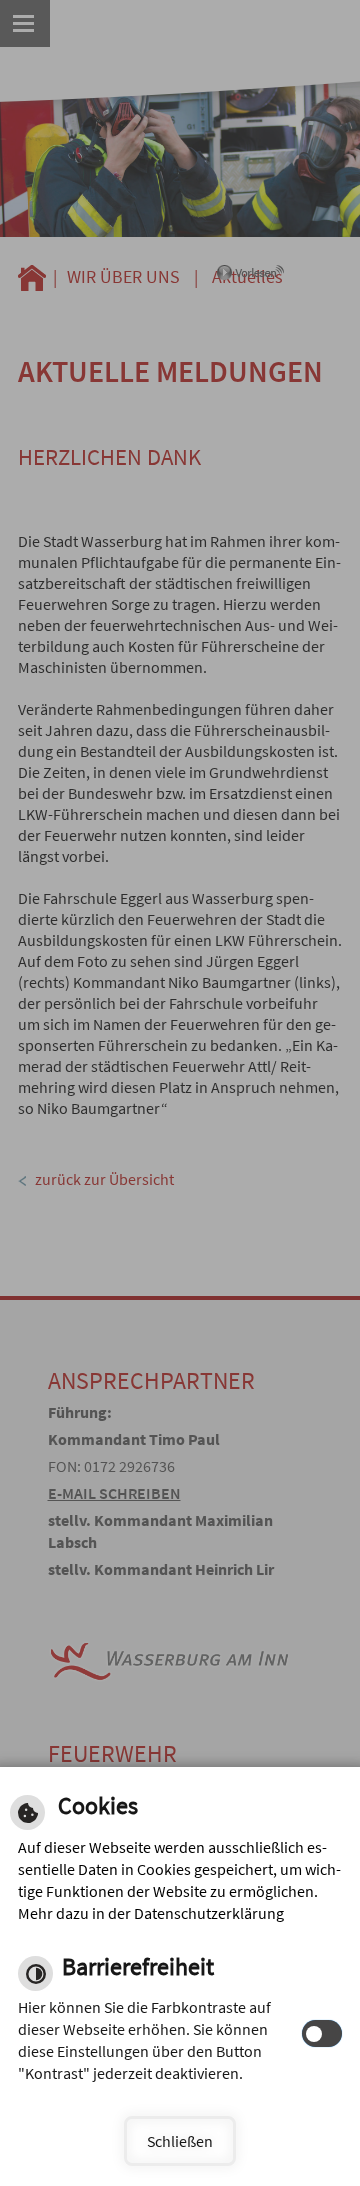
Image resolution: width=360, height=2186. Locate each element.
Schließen (180, 2141)
